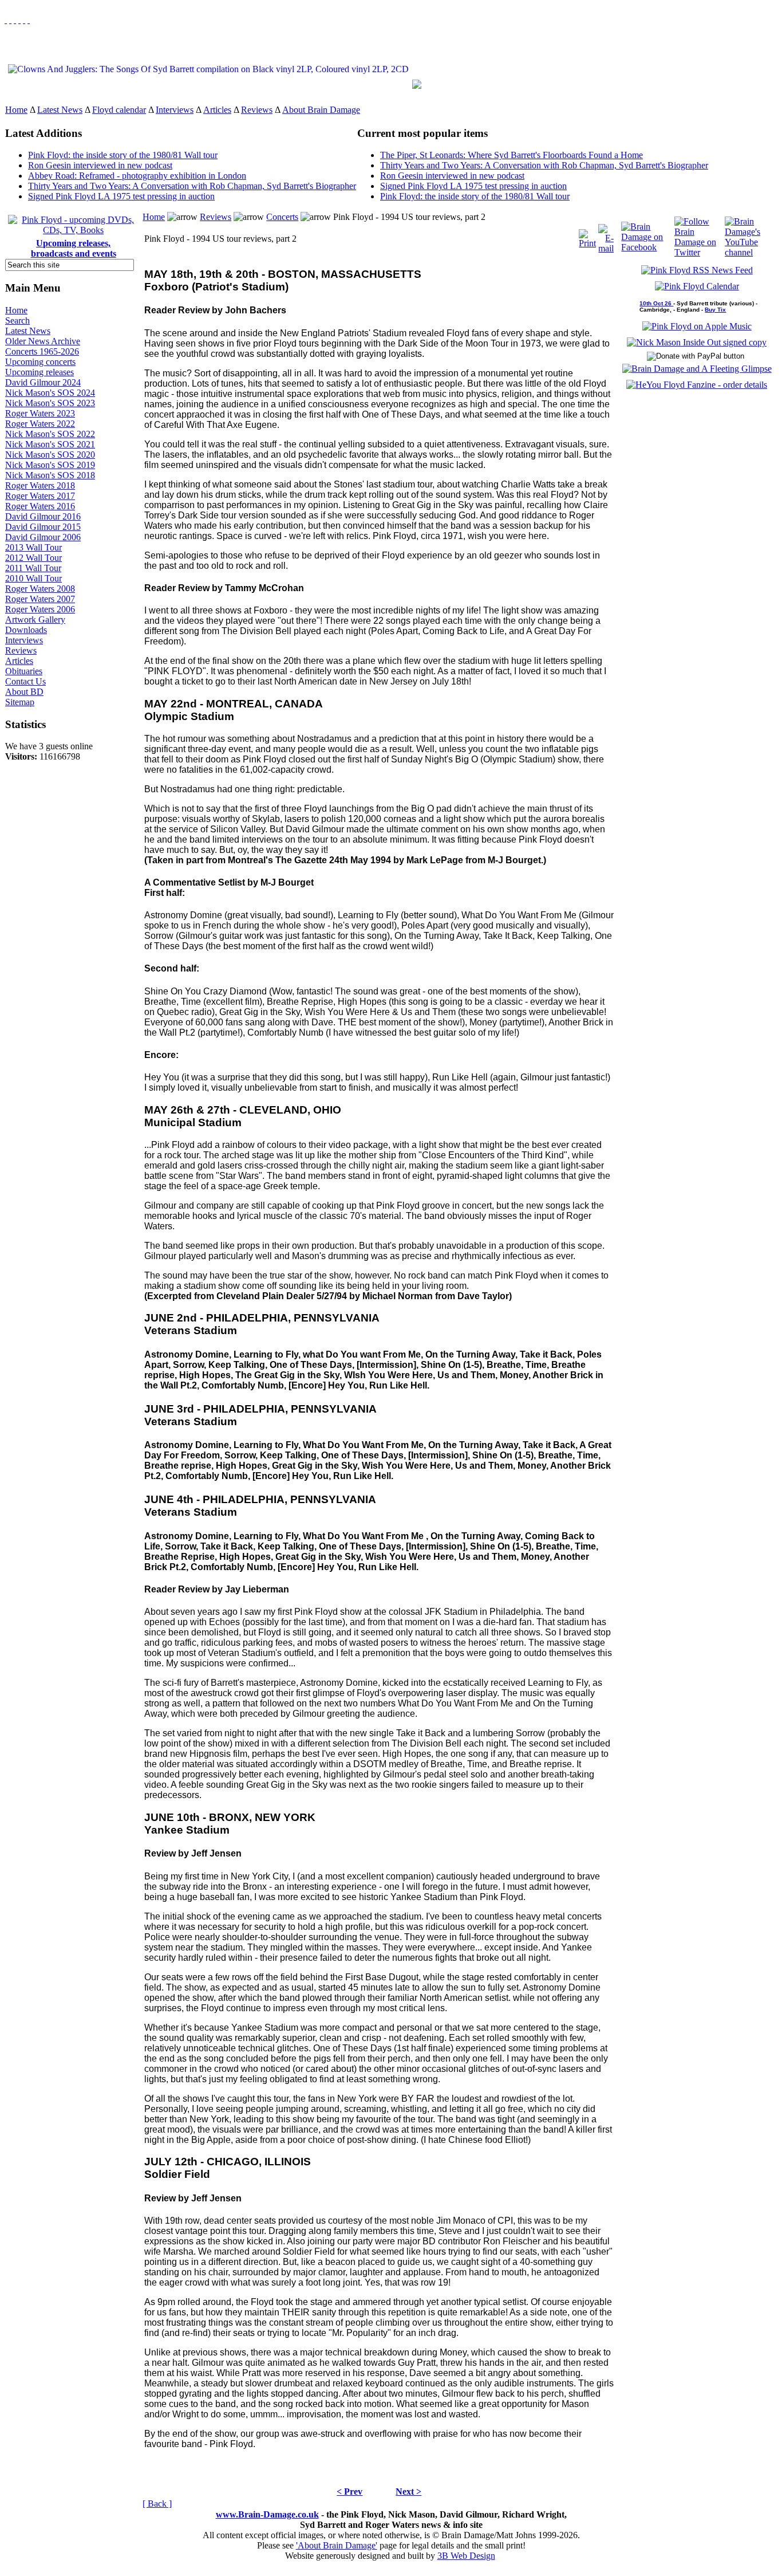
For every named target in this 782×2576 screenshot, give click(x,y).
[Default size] (24, 20)
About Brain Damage (321, 110)
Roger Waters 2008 (40, 589)
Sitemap (20, 702)
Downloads (26, 630)
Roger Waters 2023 (40, 413)
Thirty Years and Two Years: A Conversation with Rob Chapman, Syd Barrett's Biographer (192, 186)
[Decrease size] (29, 20)
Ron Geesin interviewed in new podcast (100, 165)
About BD (24, 692)
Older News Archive (43, 341)
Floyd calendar (119, 110)
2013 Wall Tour (33, 547)
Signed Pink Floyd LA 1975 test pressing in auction (121, 196)
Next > (408, 2492)
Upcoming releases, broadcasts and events (74, 248)
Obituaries (24, 671)
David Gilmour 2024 (43, 382)
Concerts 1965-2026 (42, 351)
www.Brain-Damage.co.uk (267, 2514)
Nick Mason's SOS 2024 (50, 393)
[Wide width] (10, 20)
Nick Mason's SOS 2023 (50, 403)
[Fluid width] (6, 20)
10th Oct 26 (656, 303)
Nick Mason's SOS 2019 (50, 465)
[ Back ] (157, 2504)
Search (17, 320)
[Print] (587, 236)
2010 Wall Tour (33, 578)
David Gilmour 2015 (43, 527)
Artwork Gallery (35, 620)
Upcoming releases (40, 372)
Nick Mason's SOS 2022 (50, 434)
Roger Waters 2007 (40, 599)
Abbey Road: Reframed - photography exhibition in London (137, 176)
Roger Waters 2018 (40, 485)
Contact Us (25, 681)
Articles (217, 110)
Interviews (175, 110)
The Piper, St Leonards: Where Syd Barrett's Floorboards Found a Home (512, 155)
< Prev (349, 2492)
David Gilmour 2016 (43, 516)
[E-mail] (606, 236)
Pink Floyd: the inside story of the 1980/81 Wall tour (123, 155)
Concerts (282, 217)
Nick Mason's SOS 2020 (50, 455)
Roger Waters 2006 (40, 609)
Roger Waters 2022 (40, 424)
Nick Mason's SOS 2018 (50, 475)
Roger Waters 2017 (40, 496)
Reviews (257, 110)
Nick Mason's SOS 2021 (50, 444)
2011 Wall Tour (33, 568)
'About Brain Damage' (337, 2545)
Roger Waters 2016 (40, 506)
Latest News (60, 110)
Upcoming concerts (40, 362)
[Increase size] (19, 20)
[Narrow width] (15, 20)
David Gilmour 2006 (43, 537)
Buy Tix (715, 310)
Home (16, 110)
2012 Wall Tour (33, 558)
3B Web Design (466, 2556)
